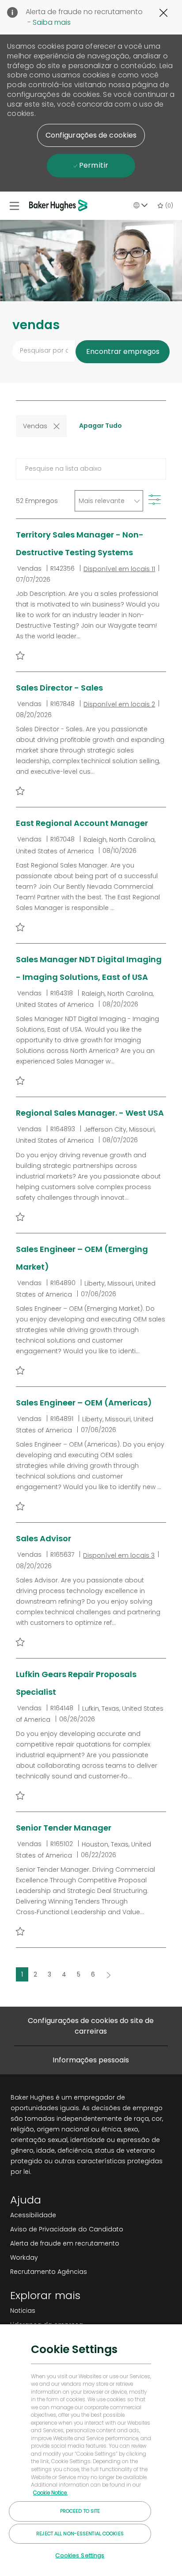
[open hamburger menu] (14, 206)
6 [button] (93, 1974)
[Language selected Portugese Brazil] (140, 205)
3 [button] (49, 1974)
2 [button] (35, 1974)
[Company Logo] (60, 205)
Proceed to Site (80, 2511)
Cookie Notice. (50, 2493)
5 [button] (79, 1974)
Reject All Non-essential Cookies (80, 2534)
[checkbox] (20, 655)
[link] (67, 2215)
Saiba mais (52, 22)
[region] (91, 2450)
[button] (91, 135)
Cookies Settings (80, 2555)
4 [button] (64, 1974)
